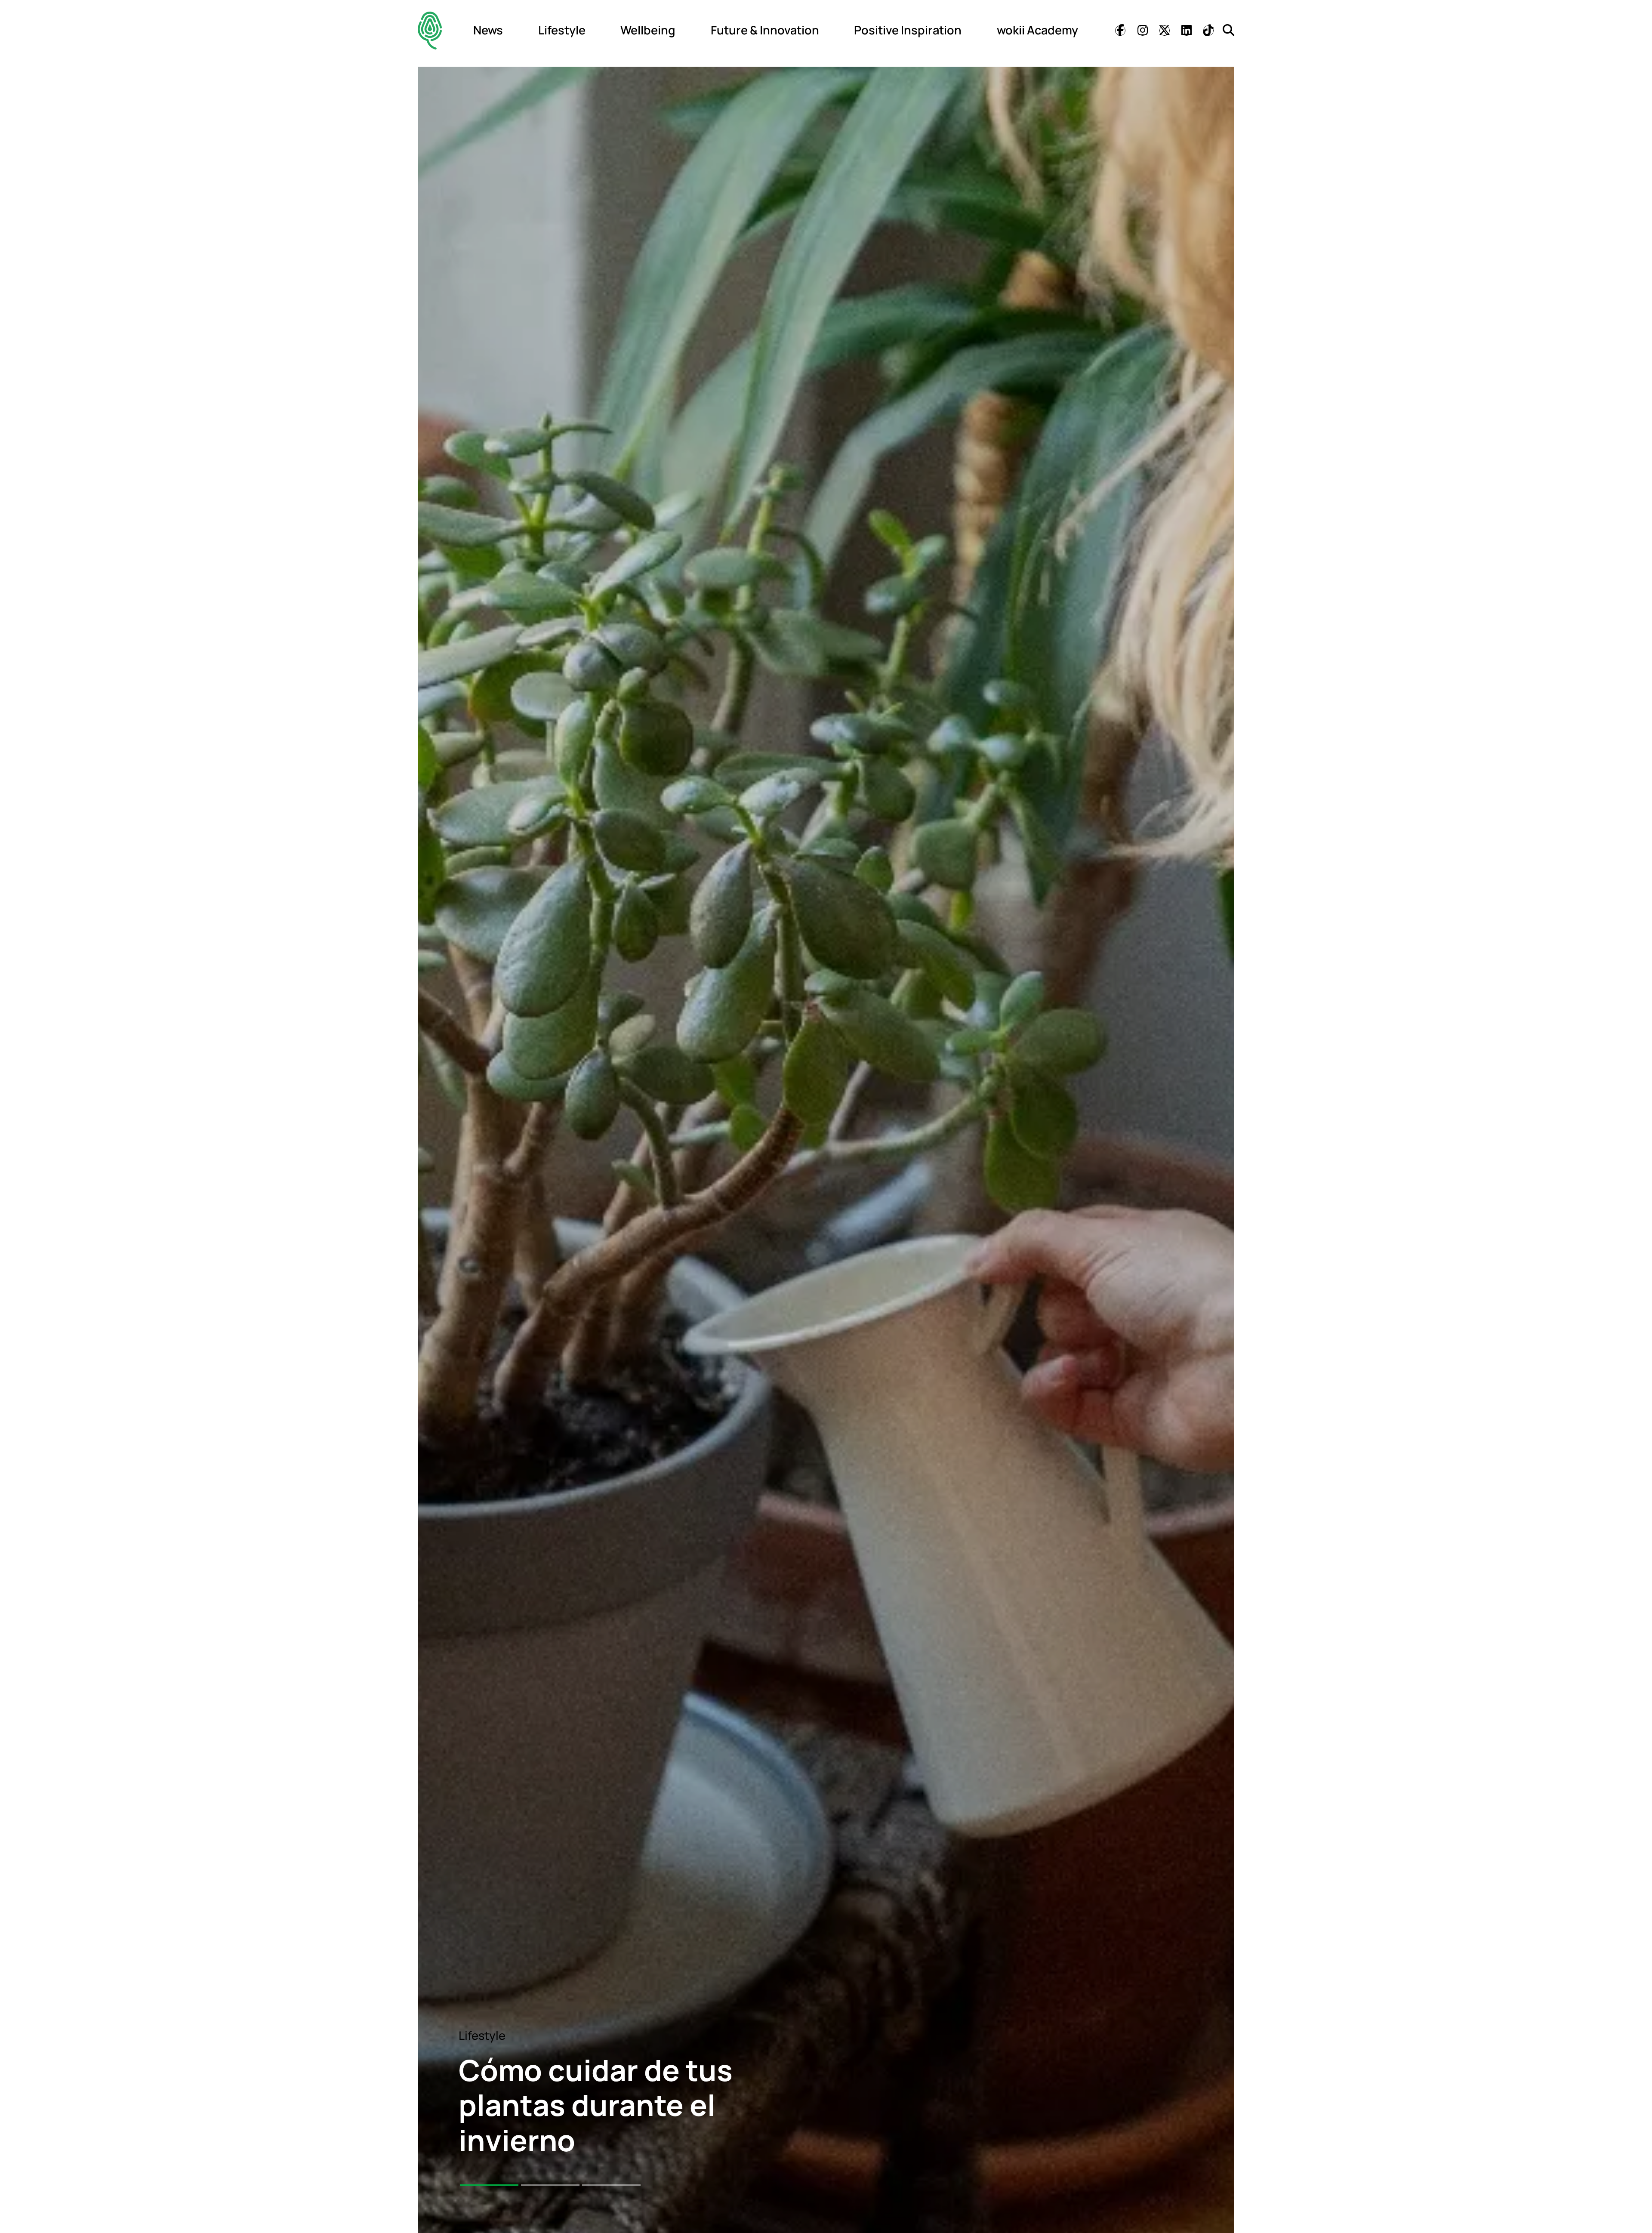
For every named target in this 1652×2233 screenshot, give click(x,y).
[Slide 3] (611, 2185)
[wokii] (430, 30)
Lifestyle (562, 30)
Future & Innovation (765, 30)
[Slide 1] (489, 2185)
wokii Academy (1037, 30)
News (488, 30)
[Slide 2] (550, 2185)
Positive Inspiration (908, 30)
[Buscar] (1228, 30)
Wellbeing (648, 30)
